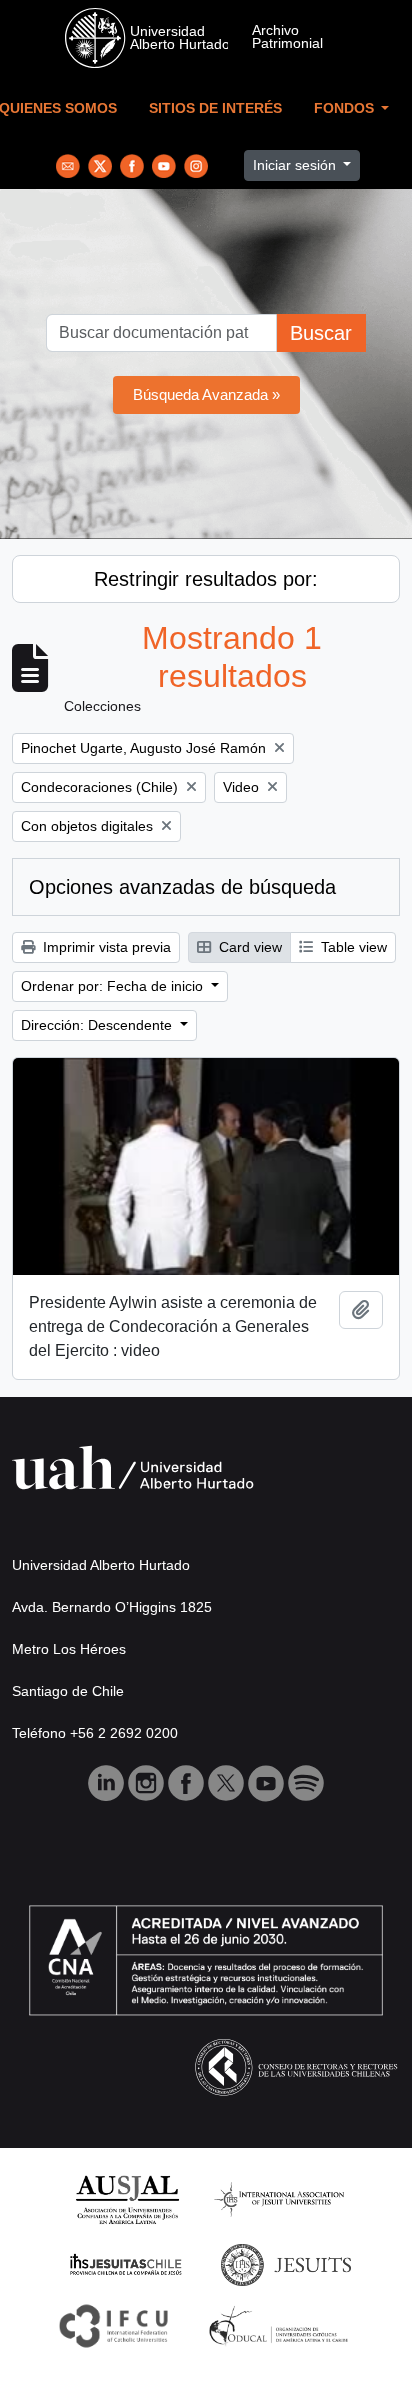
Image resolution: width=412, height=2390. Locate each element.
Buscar (321, 333)
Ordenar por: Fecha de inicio (114, 986)
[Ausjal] (126, 2198)
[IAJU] (279, 2198)
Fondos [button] (346, 108)
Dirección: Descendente (98, 1025)
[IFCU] (114, 2324)
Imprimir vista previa (105, 947)
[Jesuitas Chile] (126, 2263)
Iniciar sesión (296, 165)
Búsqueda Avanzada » (206, 394)
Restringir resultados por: (206, 579)
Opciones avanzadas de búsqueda (182, 887)
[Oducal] (281, 2324)
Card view (248, 947)
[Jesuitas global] (286, 2263)
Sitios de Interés (215, 108)
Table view (352, 947)
